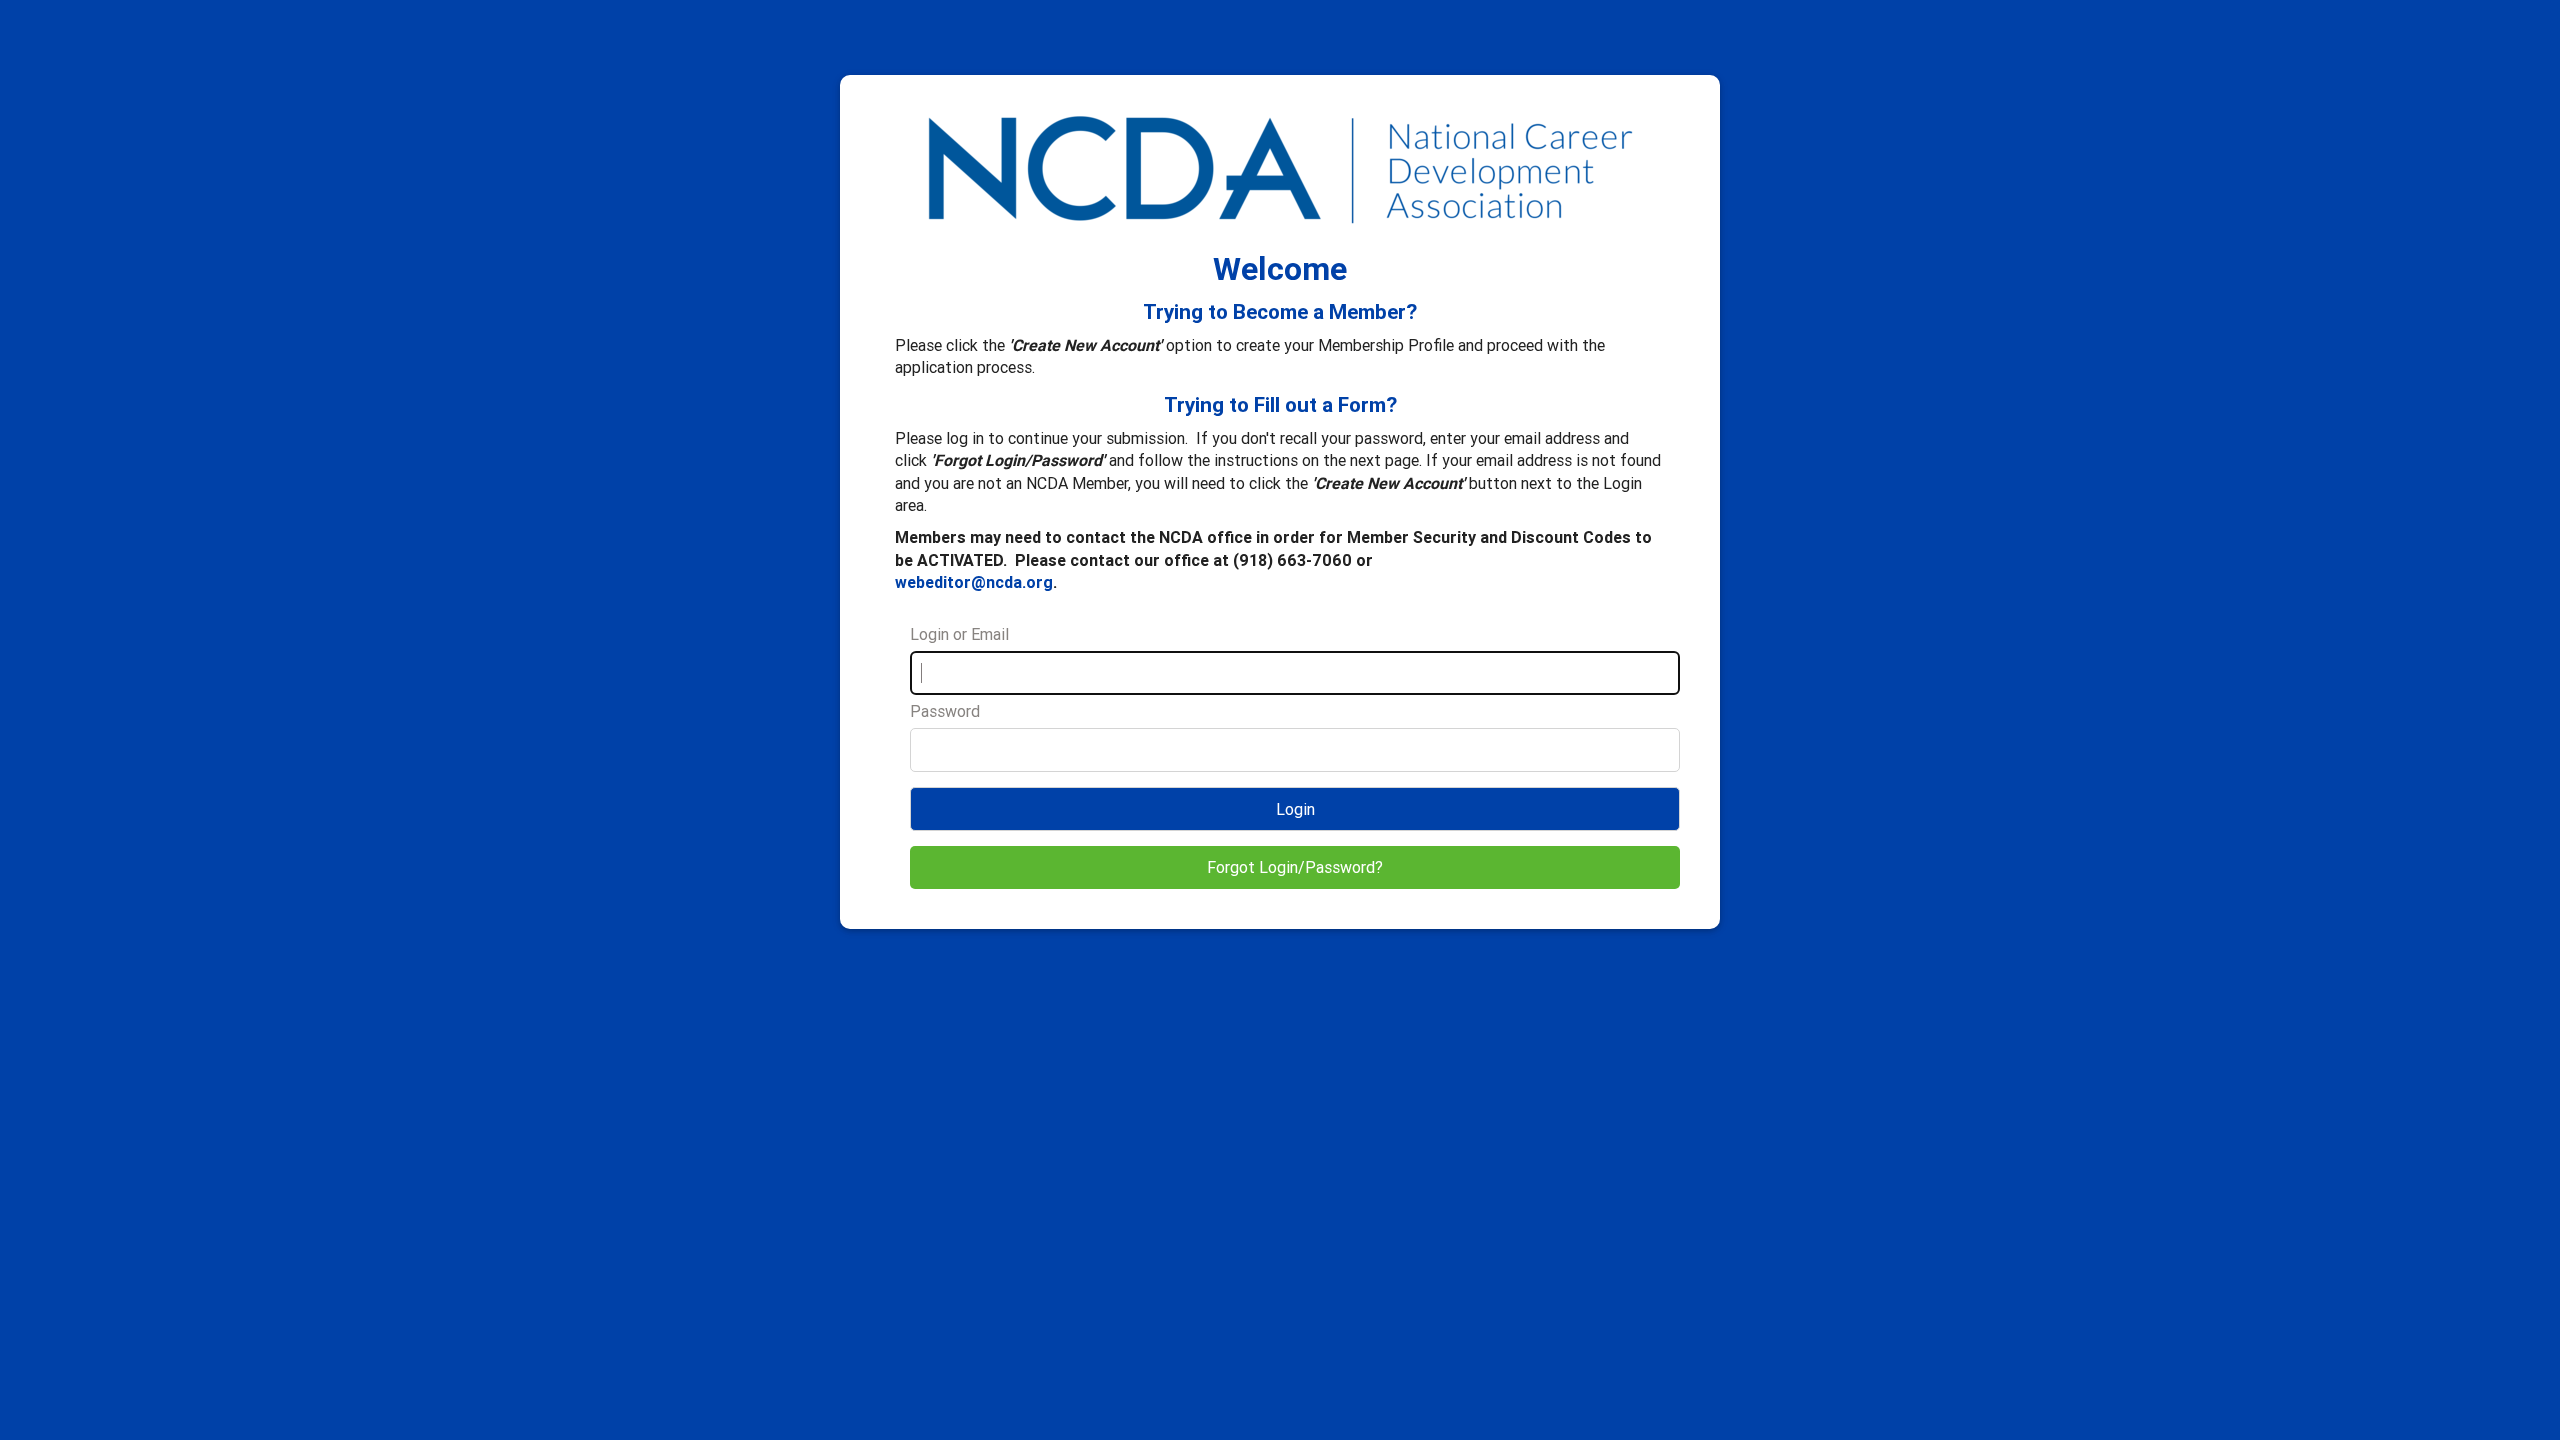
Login (1295, 809)
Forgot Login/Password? (1295, 867)
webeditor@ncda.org (974, 582)
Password (945, 711)
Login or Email (959, 634)
